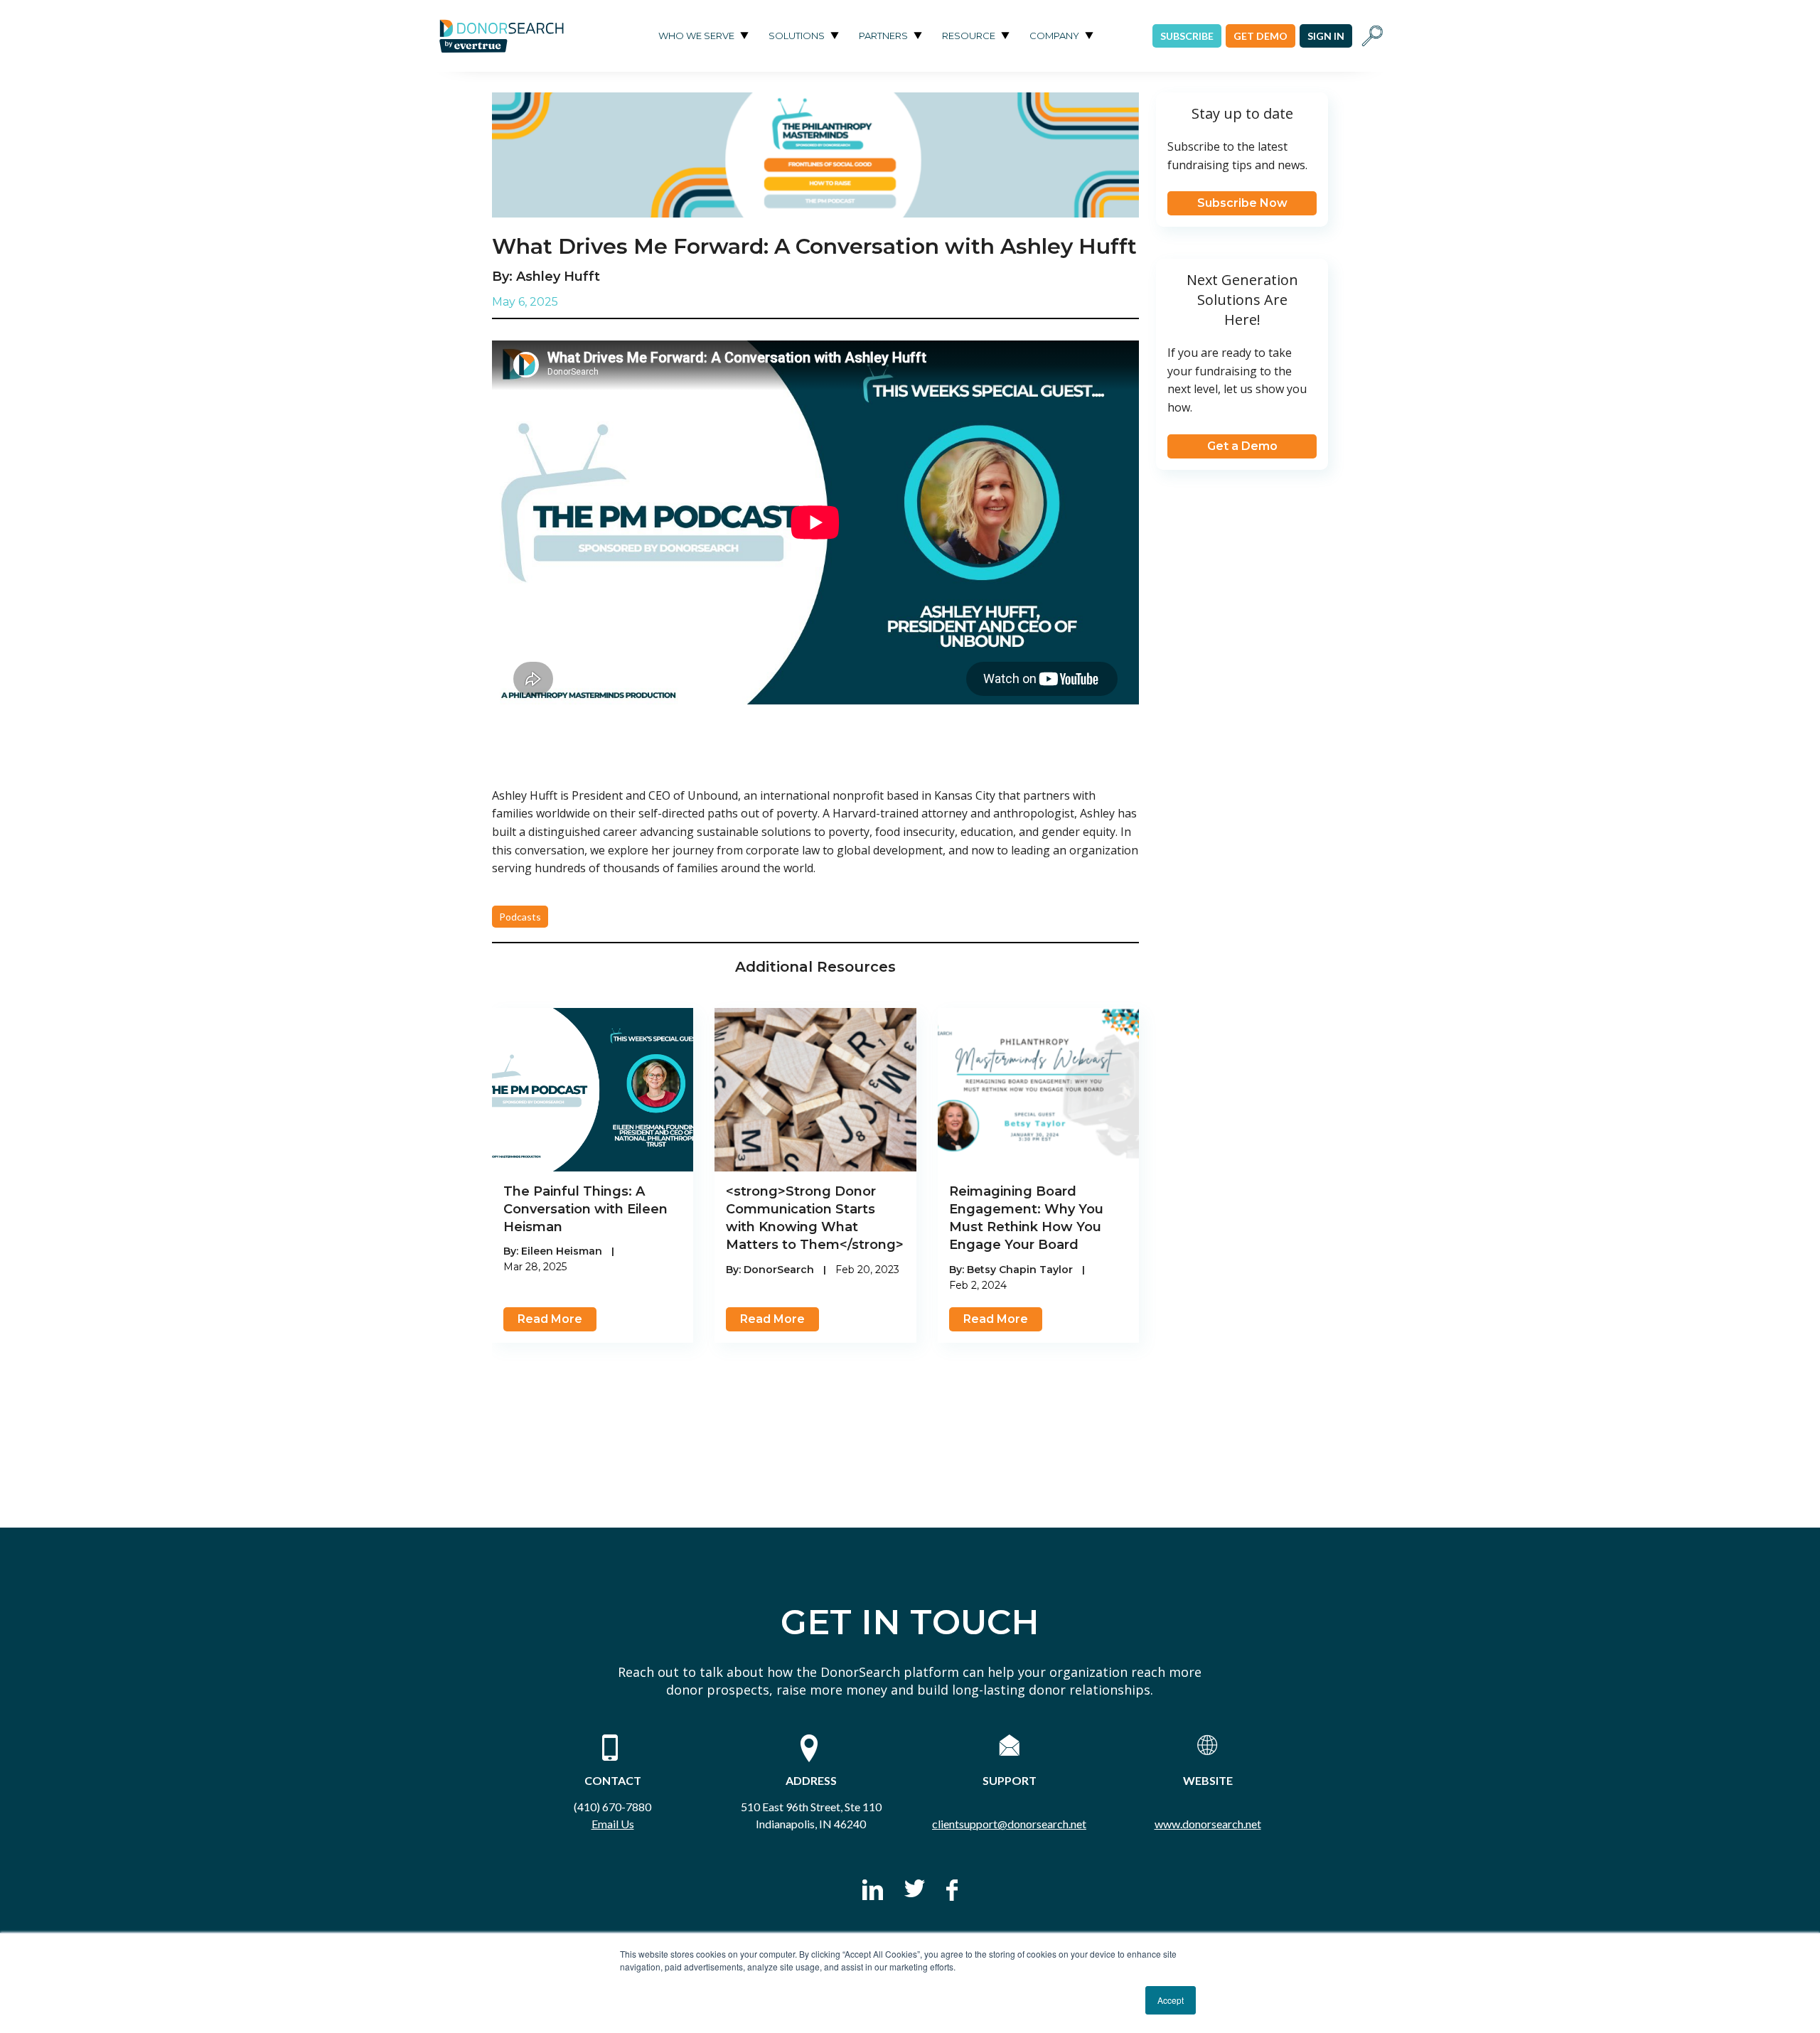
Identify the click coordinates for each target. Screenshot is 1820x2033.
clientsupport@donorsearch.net (1009, 1824)
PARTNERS (883, 36)
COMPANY (1054, 36)
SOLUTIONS (797, 36)
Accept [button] (1171, 2000)
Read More (550, 1319)
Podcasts (520, 917)
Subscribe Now (1242, 203)
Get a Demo (1242, 446)
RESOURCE (969, 36)
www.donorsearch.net (1208, 1824)
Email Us (613, 1824)
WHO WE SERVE (696, 36)
